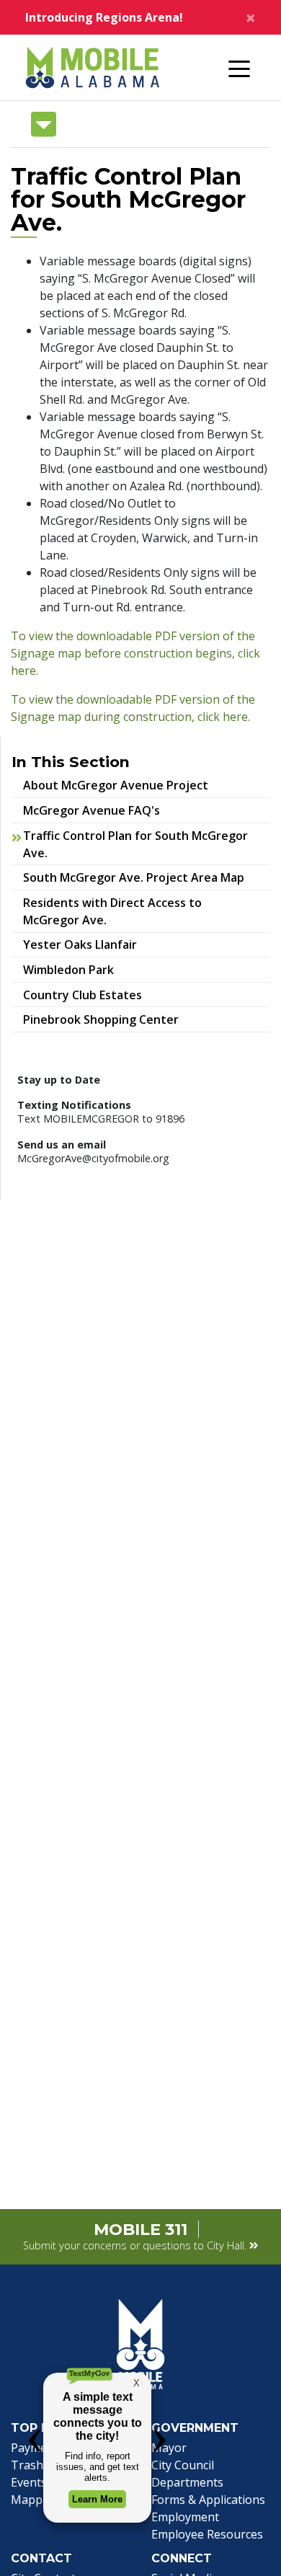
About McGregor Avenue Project (116, 785)
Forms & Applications (208, 2500)
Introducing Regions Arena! (104, 17)
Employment (185, 2517)
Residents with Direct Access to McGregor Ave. (112, 911)
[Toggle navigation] (239, 68)
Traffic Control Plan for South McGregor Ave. (135, 844)
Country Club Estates (92, 995)
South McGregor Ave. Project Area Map (143, 877)
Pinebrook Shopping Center (110, 1019)
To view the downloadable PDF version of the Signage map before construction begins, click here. (135, 653)
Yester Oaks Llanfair (89, 944)
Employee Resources (207, 2534)
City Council (183, 2465)
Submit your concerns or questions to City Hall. (136, 2245)
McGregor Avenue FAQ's (92, 810)
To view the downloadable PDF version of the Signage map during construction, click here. (133, 708)
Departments (187, 2482)
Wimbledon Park (78, 969)
